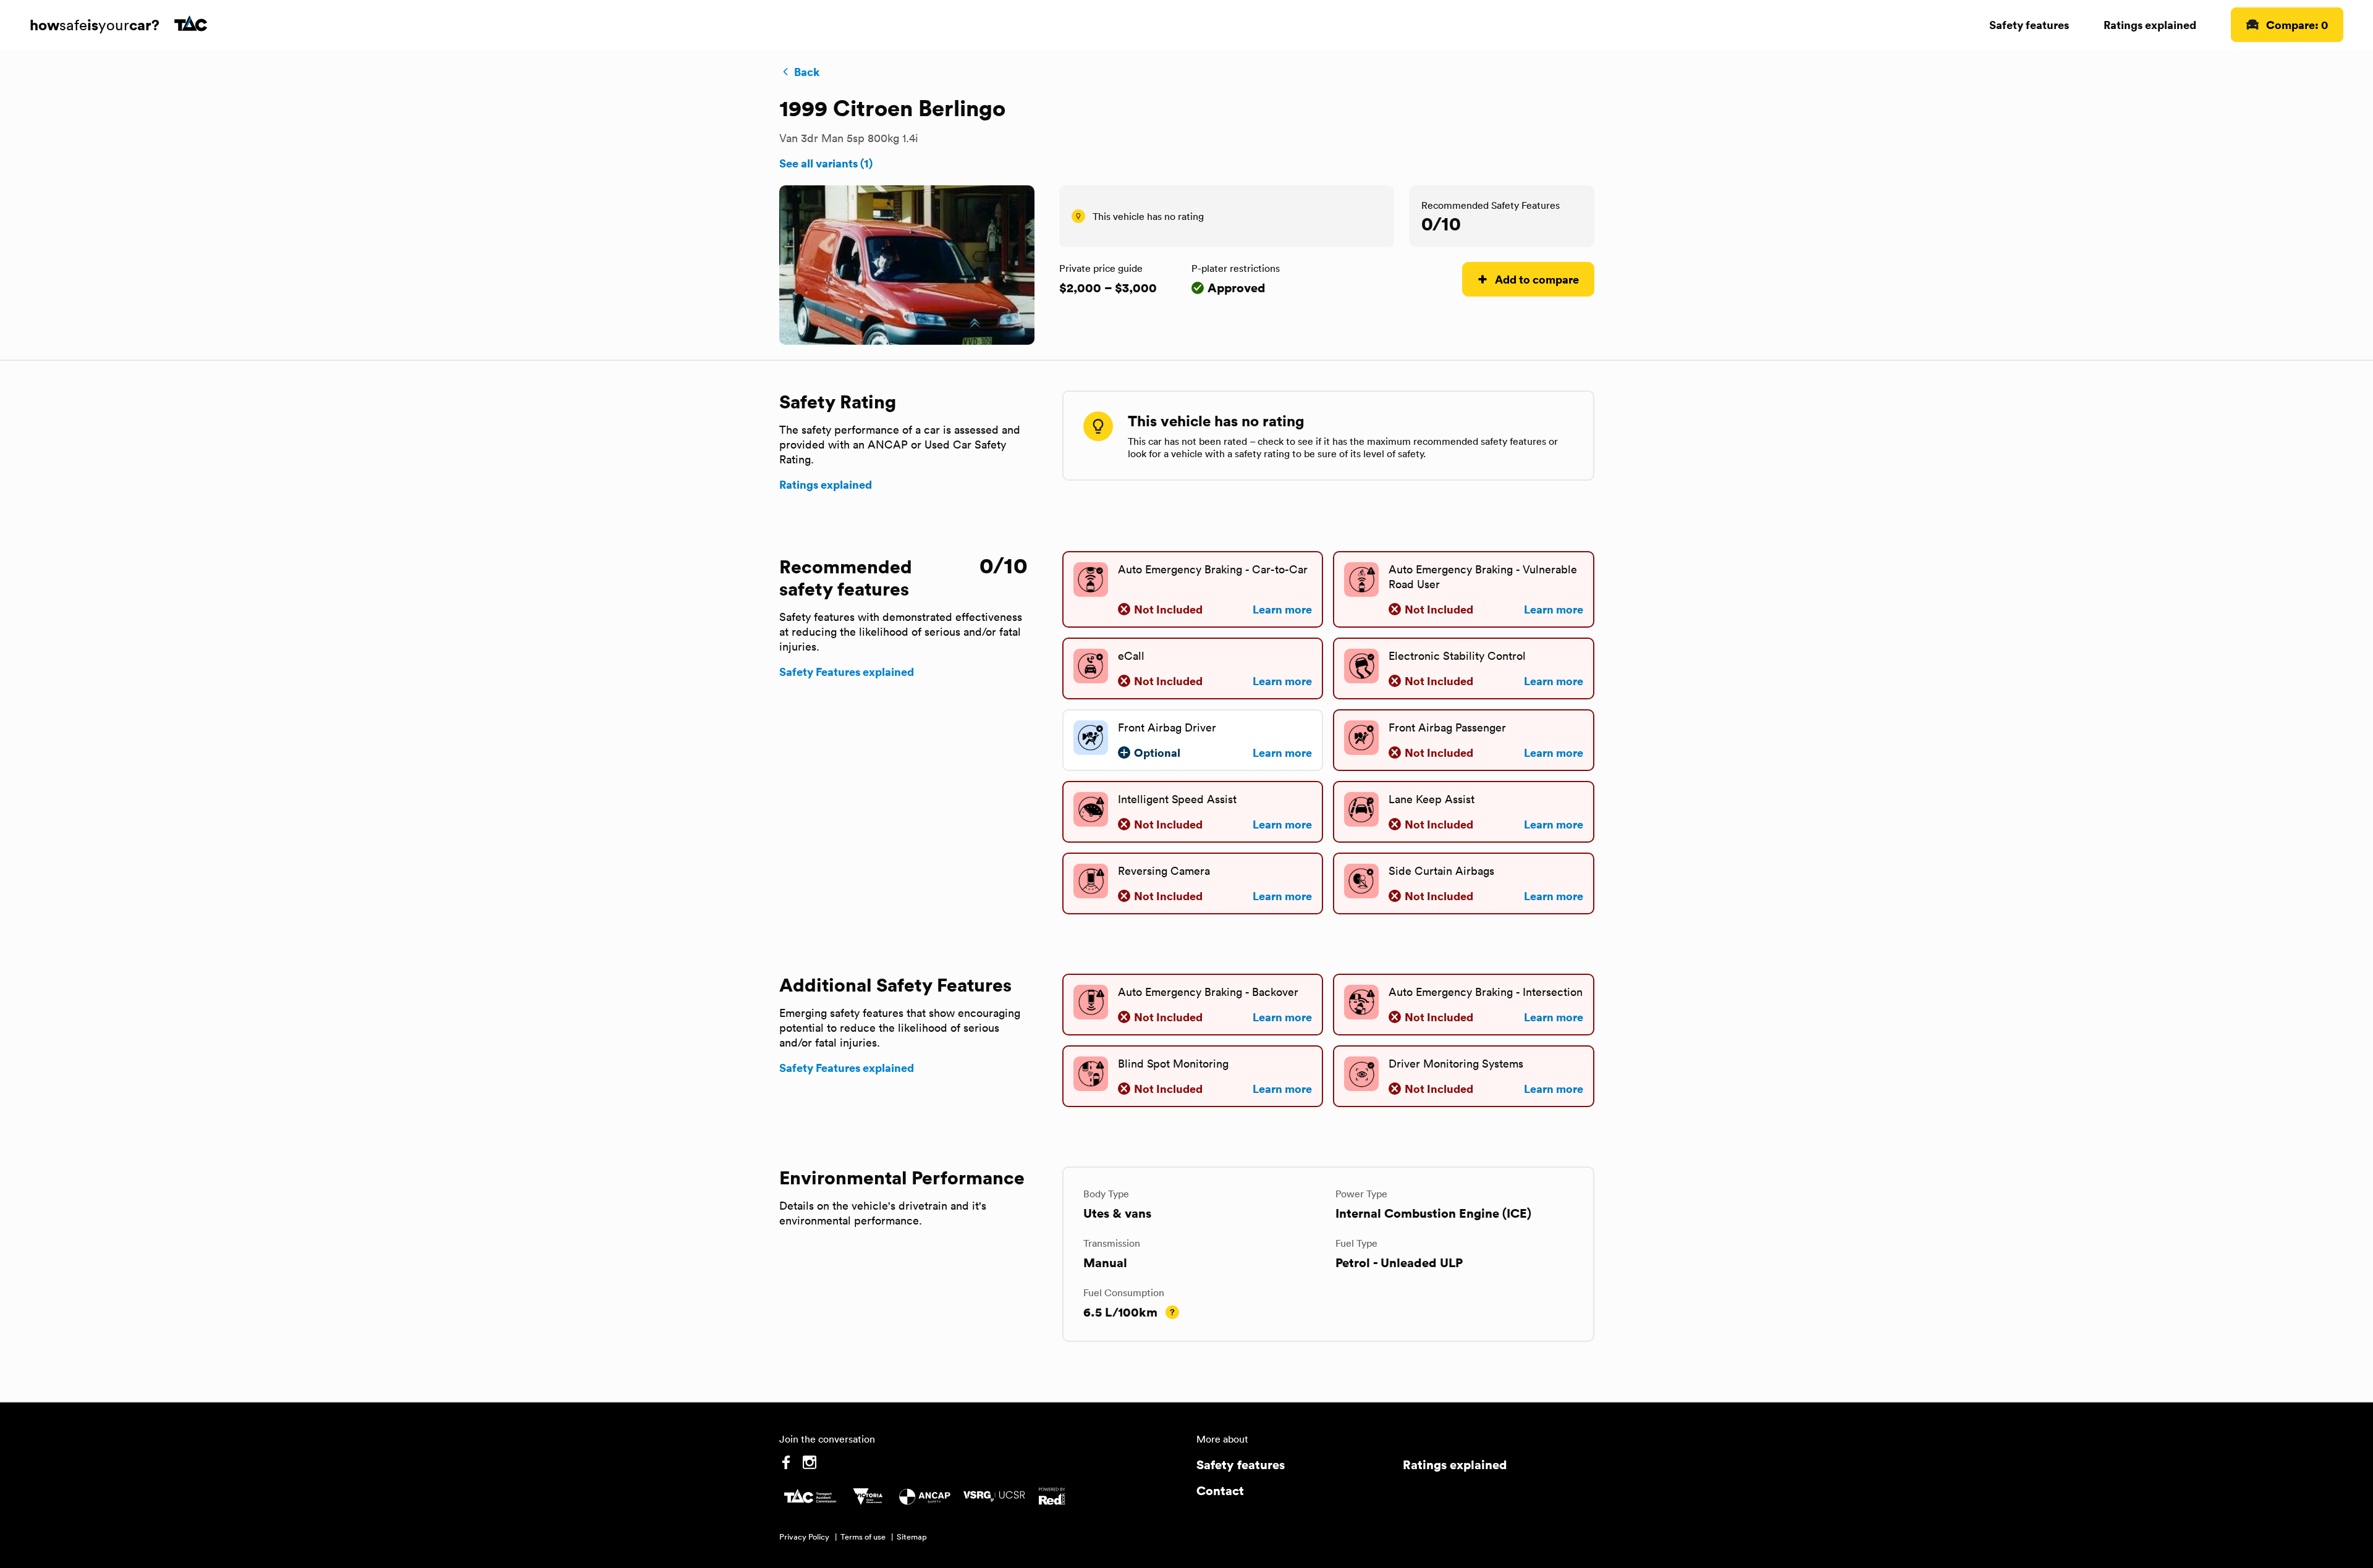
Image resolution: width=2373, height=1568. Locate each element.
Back (807, 72)
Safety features (2029, 24)
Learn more (1282, 609)
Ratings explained (2150, 24)
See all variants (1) (826, 163)
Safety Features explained (847, 672)
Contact (1220, 1490)
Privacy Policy (804, 1537)
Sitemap (912, 1537)
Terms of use (863, 1537)
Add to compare (1537, 279)
